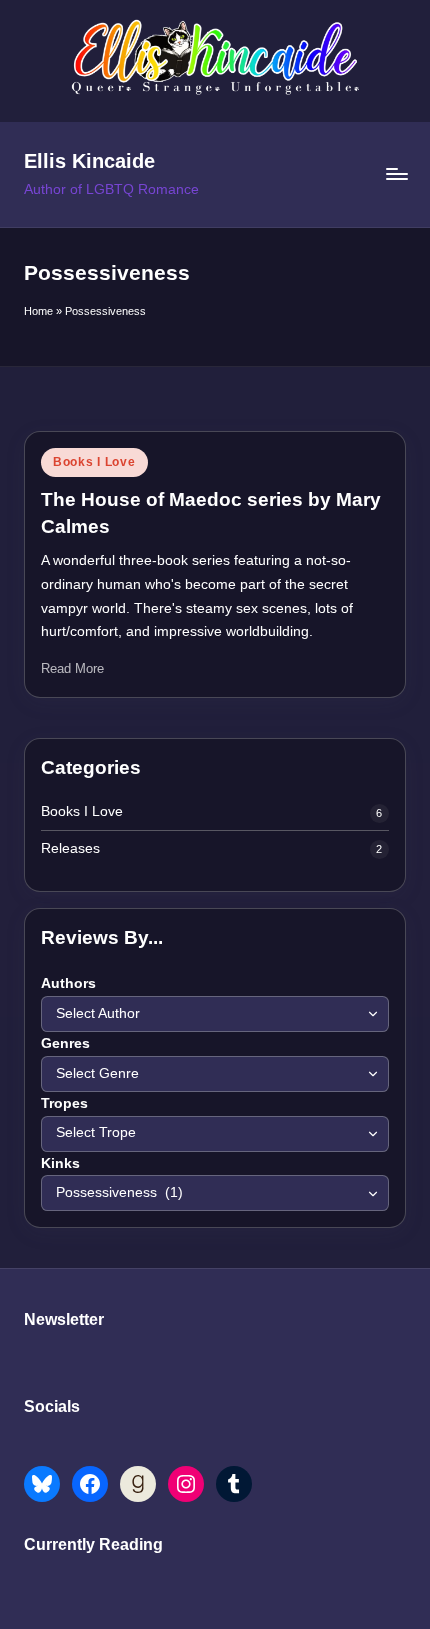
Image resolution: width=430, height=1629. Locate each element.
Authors (68, 983)
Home (38, 311)
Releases (70, 848)
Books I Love (94, 462)
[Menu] (396, 174)
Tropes (64, 1103)
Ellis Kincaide (89, 161)
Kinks (60, 1163)
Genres (65, 1043)
